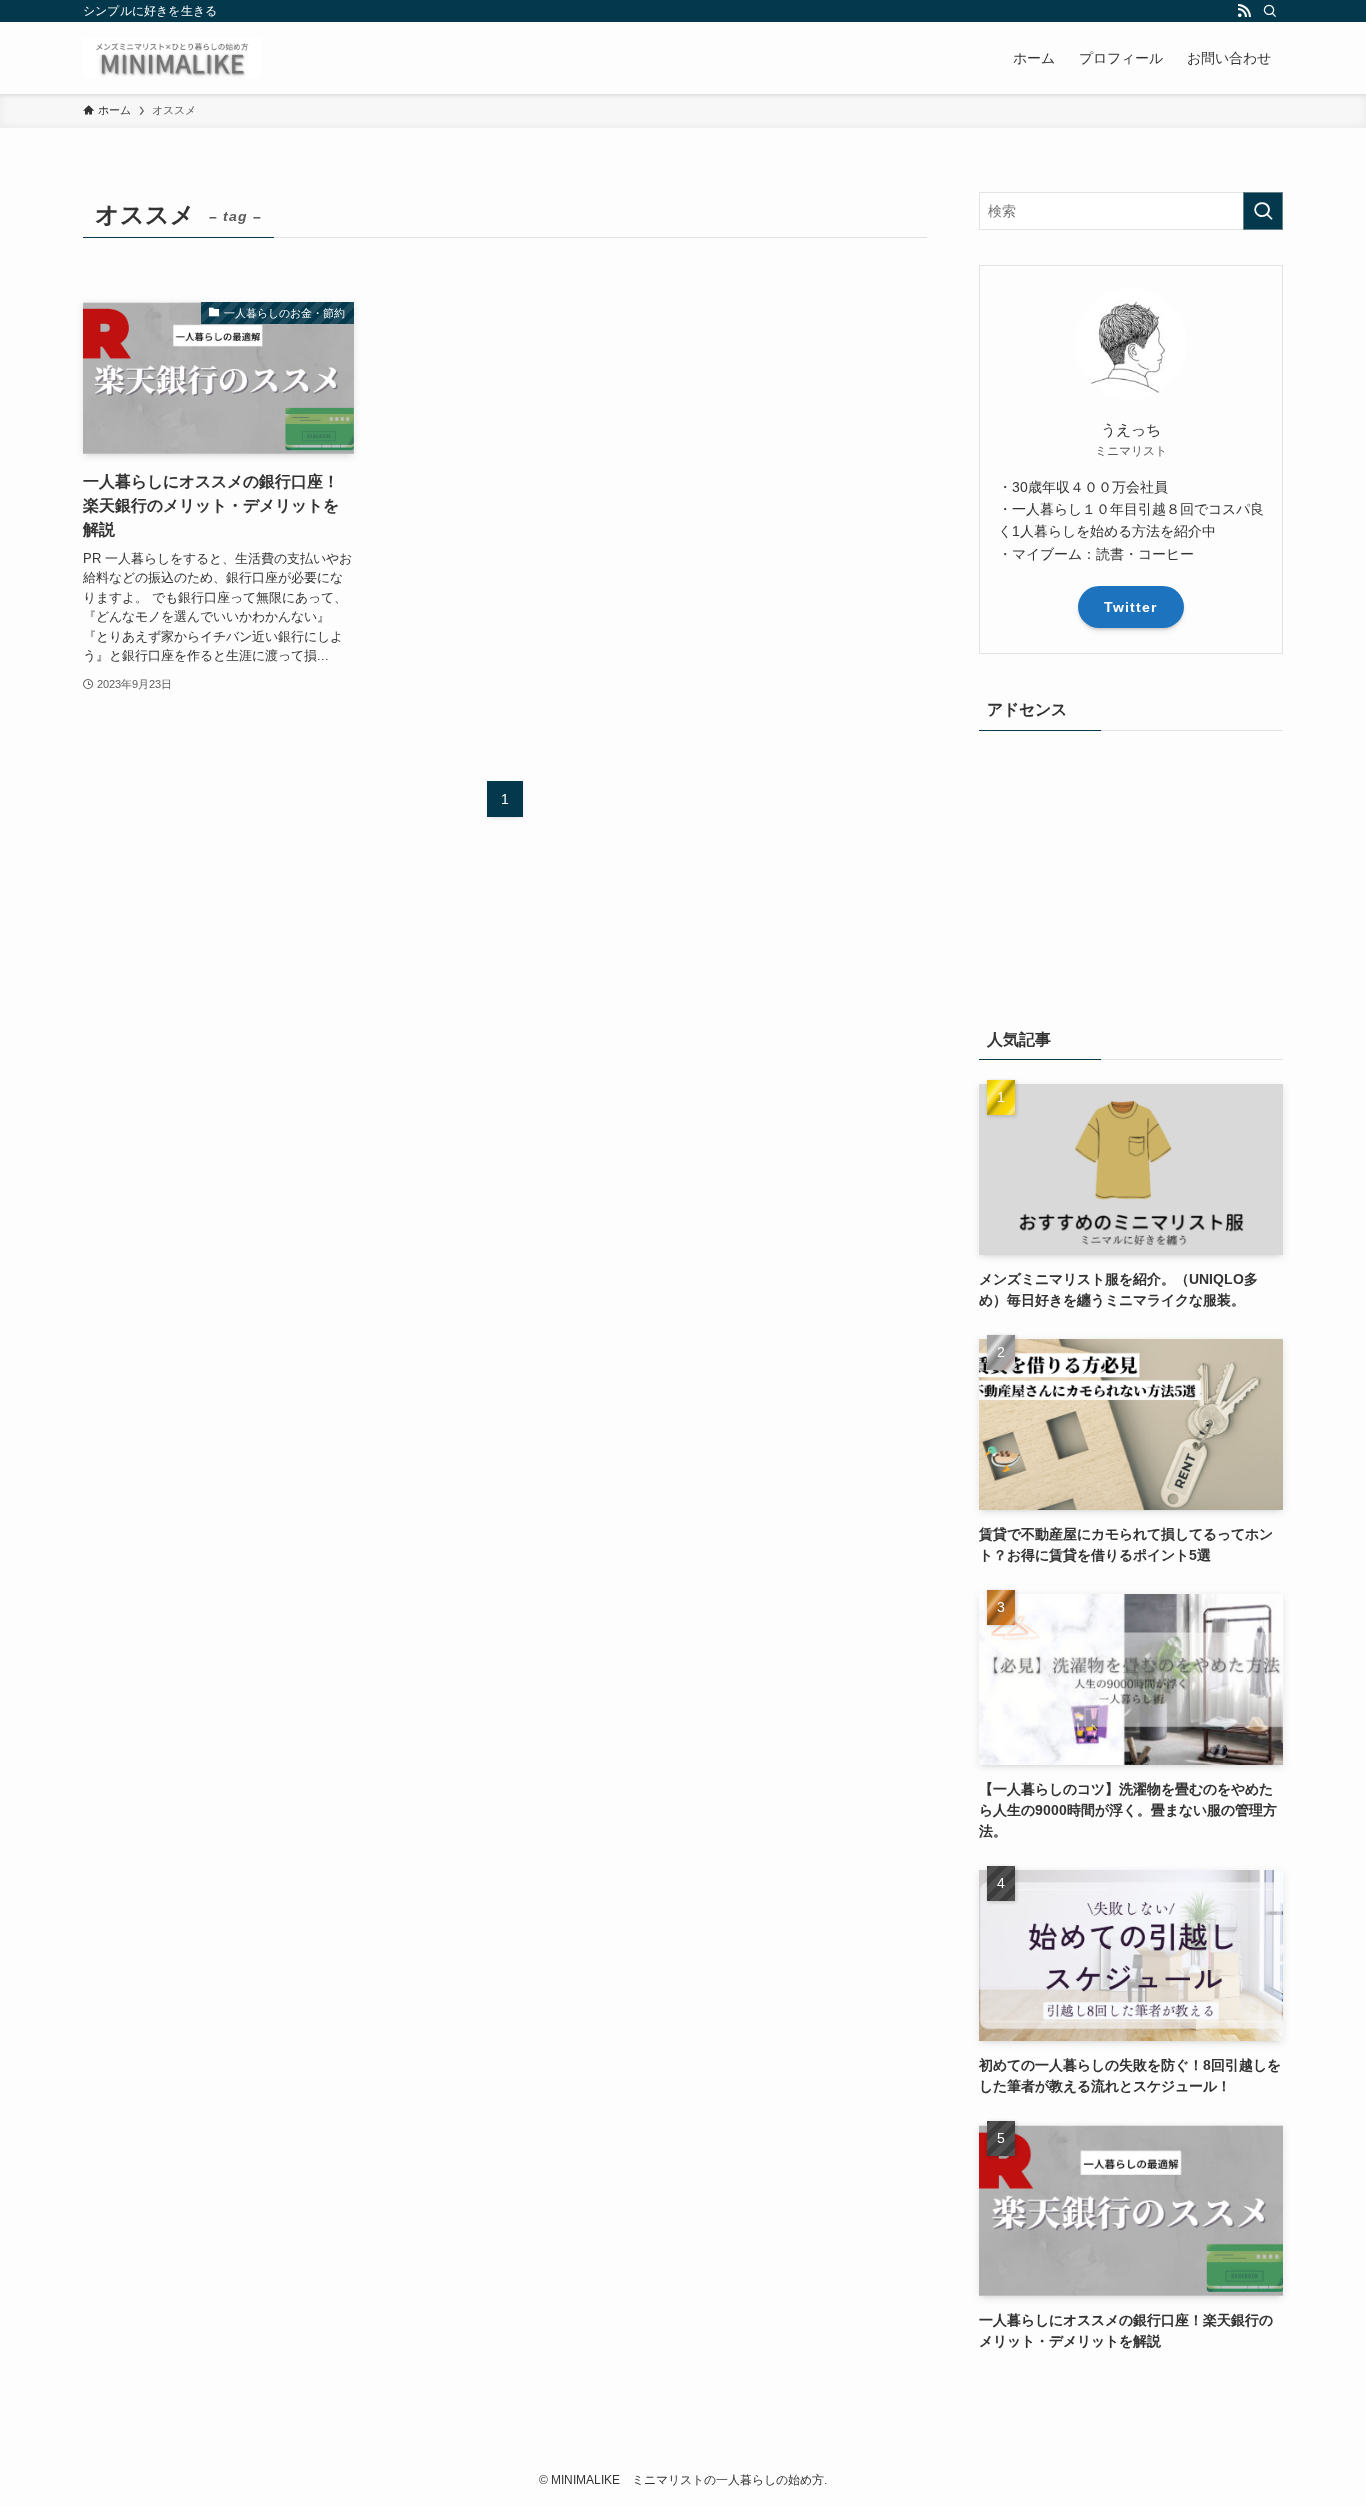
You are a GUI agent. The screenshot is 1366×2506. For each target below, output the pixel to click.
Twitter (1130, 607)
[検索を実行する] (1263, 211)
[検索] (1270, 11)
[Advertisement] (1131, 880)
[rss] (1244, 11)
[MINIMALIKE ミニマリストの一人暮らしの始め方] (172, 58)
